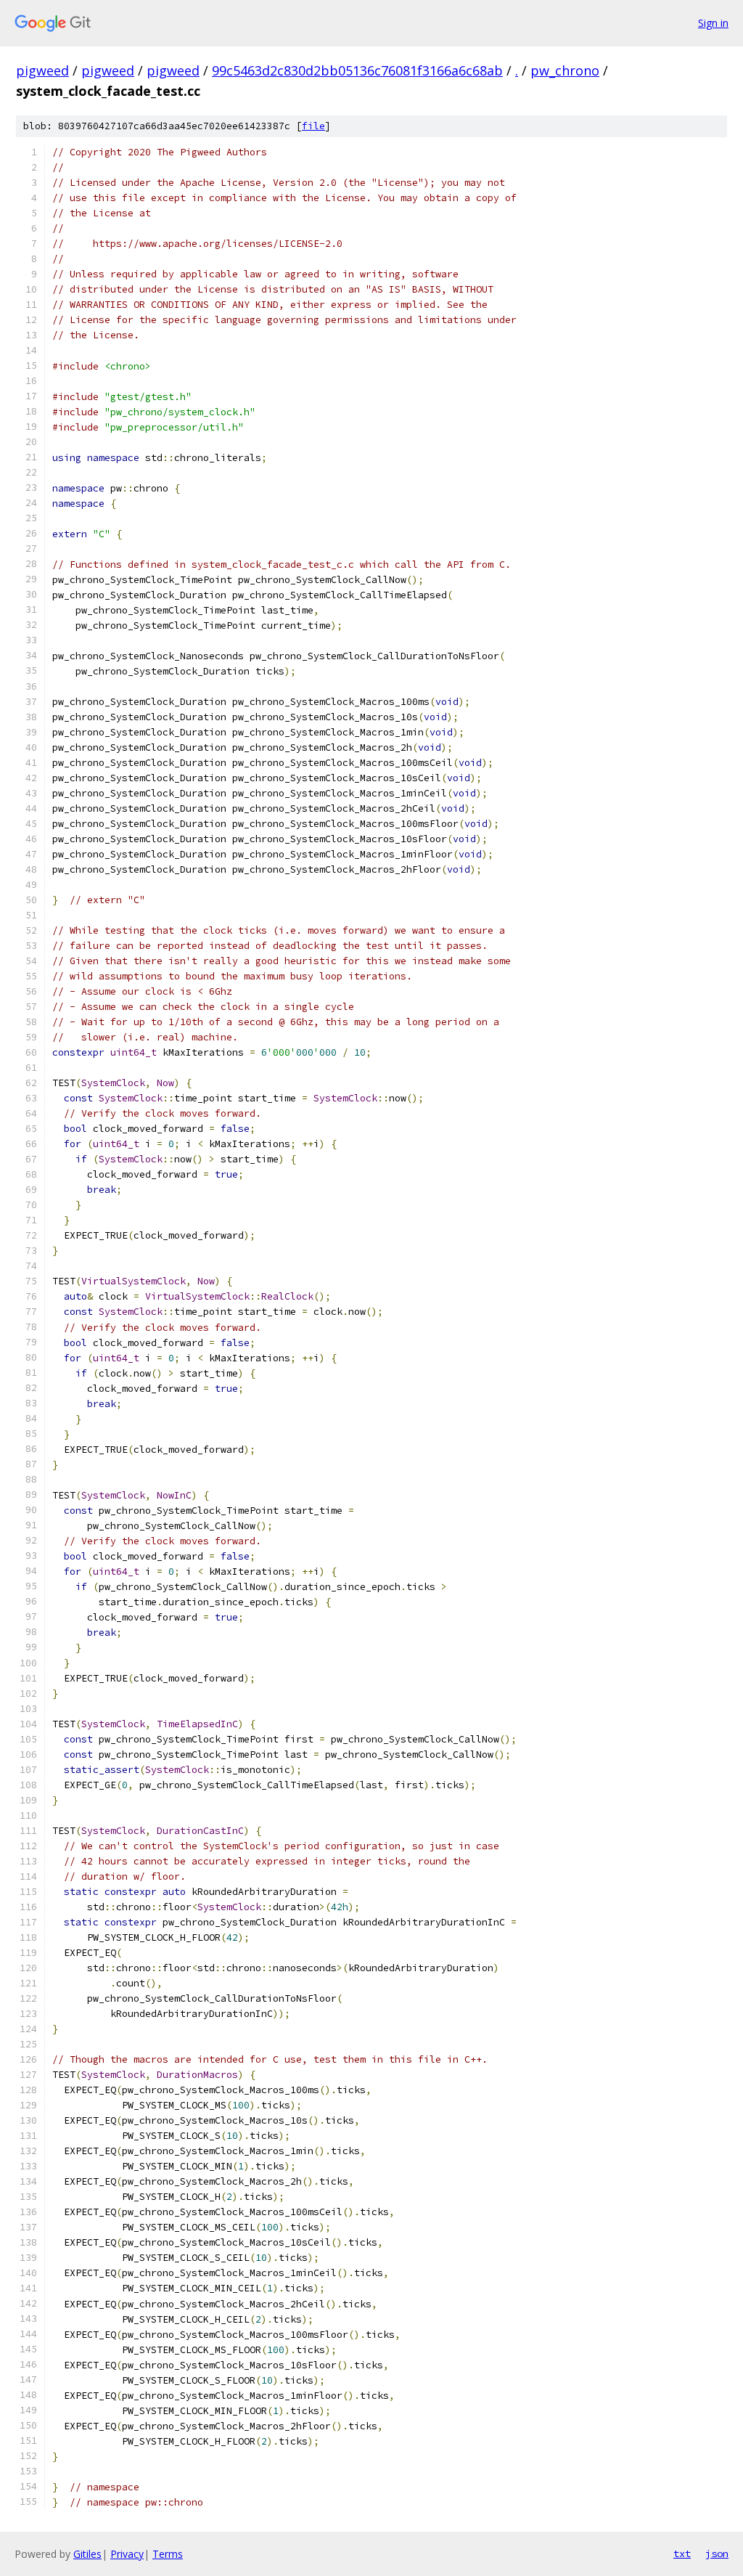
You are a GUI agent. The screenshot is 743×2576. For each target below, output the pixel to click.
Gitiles (87, 2554)
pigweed (42, 70)
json (717, 2553)
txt (682, 2553)
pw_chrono (565, 70)
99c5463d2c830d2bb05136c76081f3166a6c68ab (357, 70)
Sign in (713, 23)
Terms (168, 2554)
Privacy (127, 2554)
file (313, 126)
